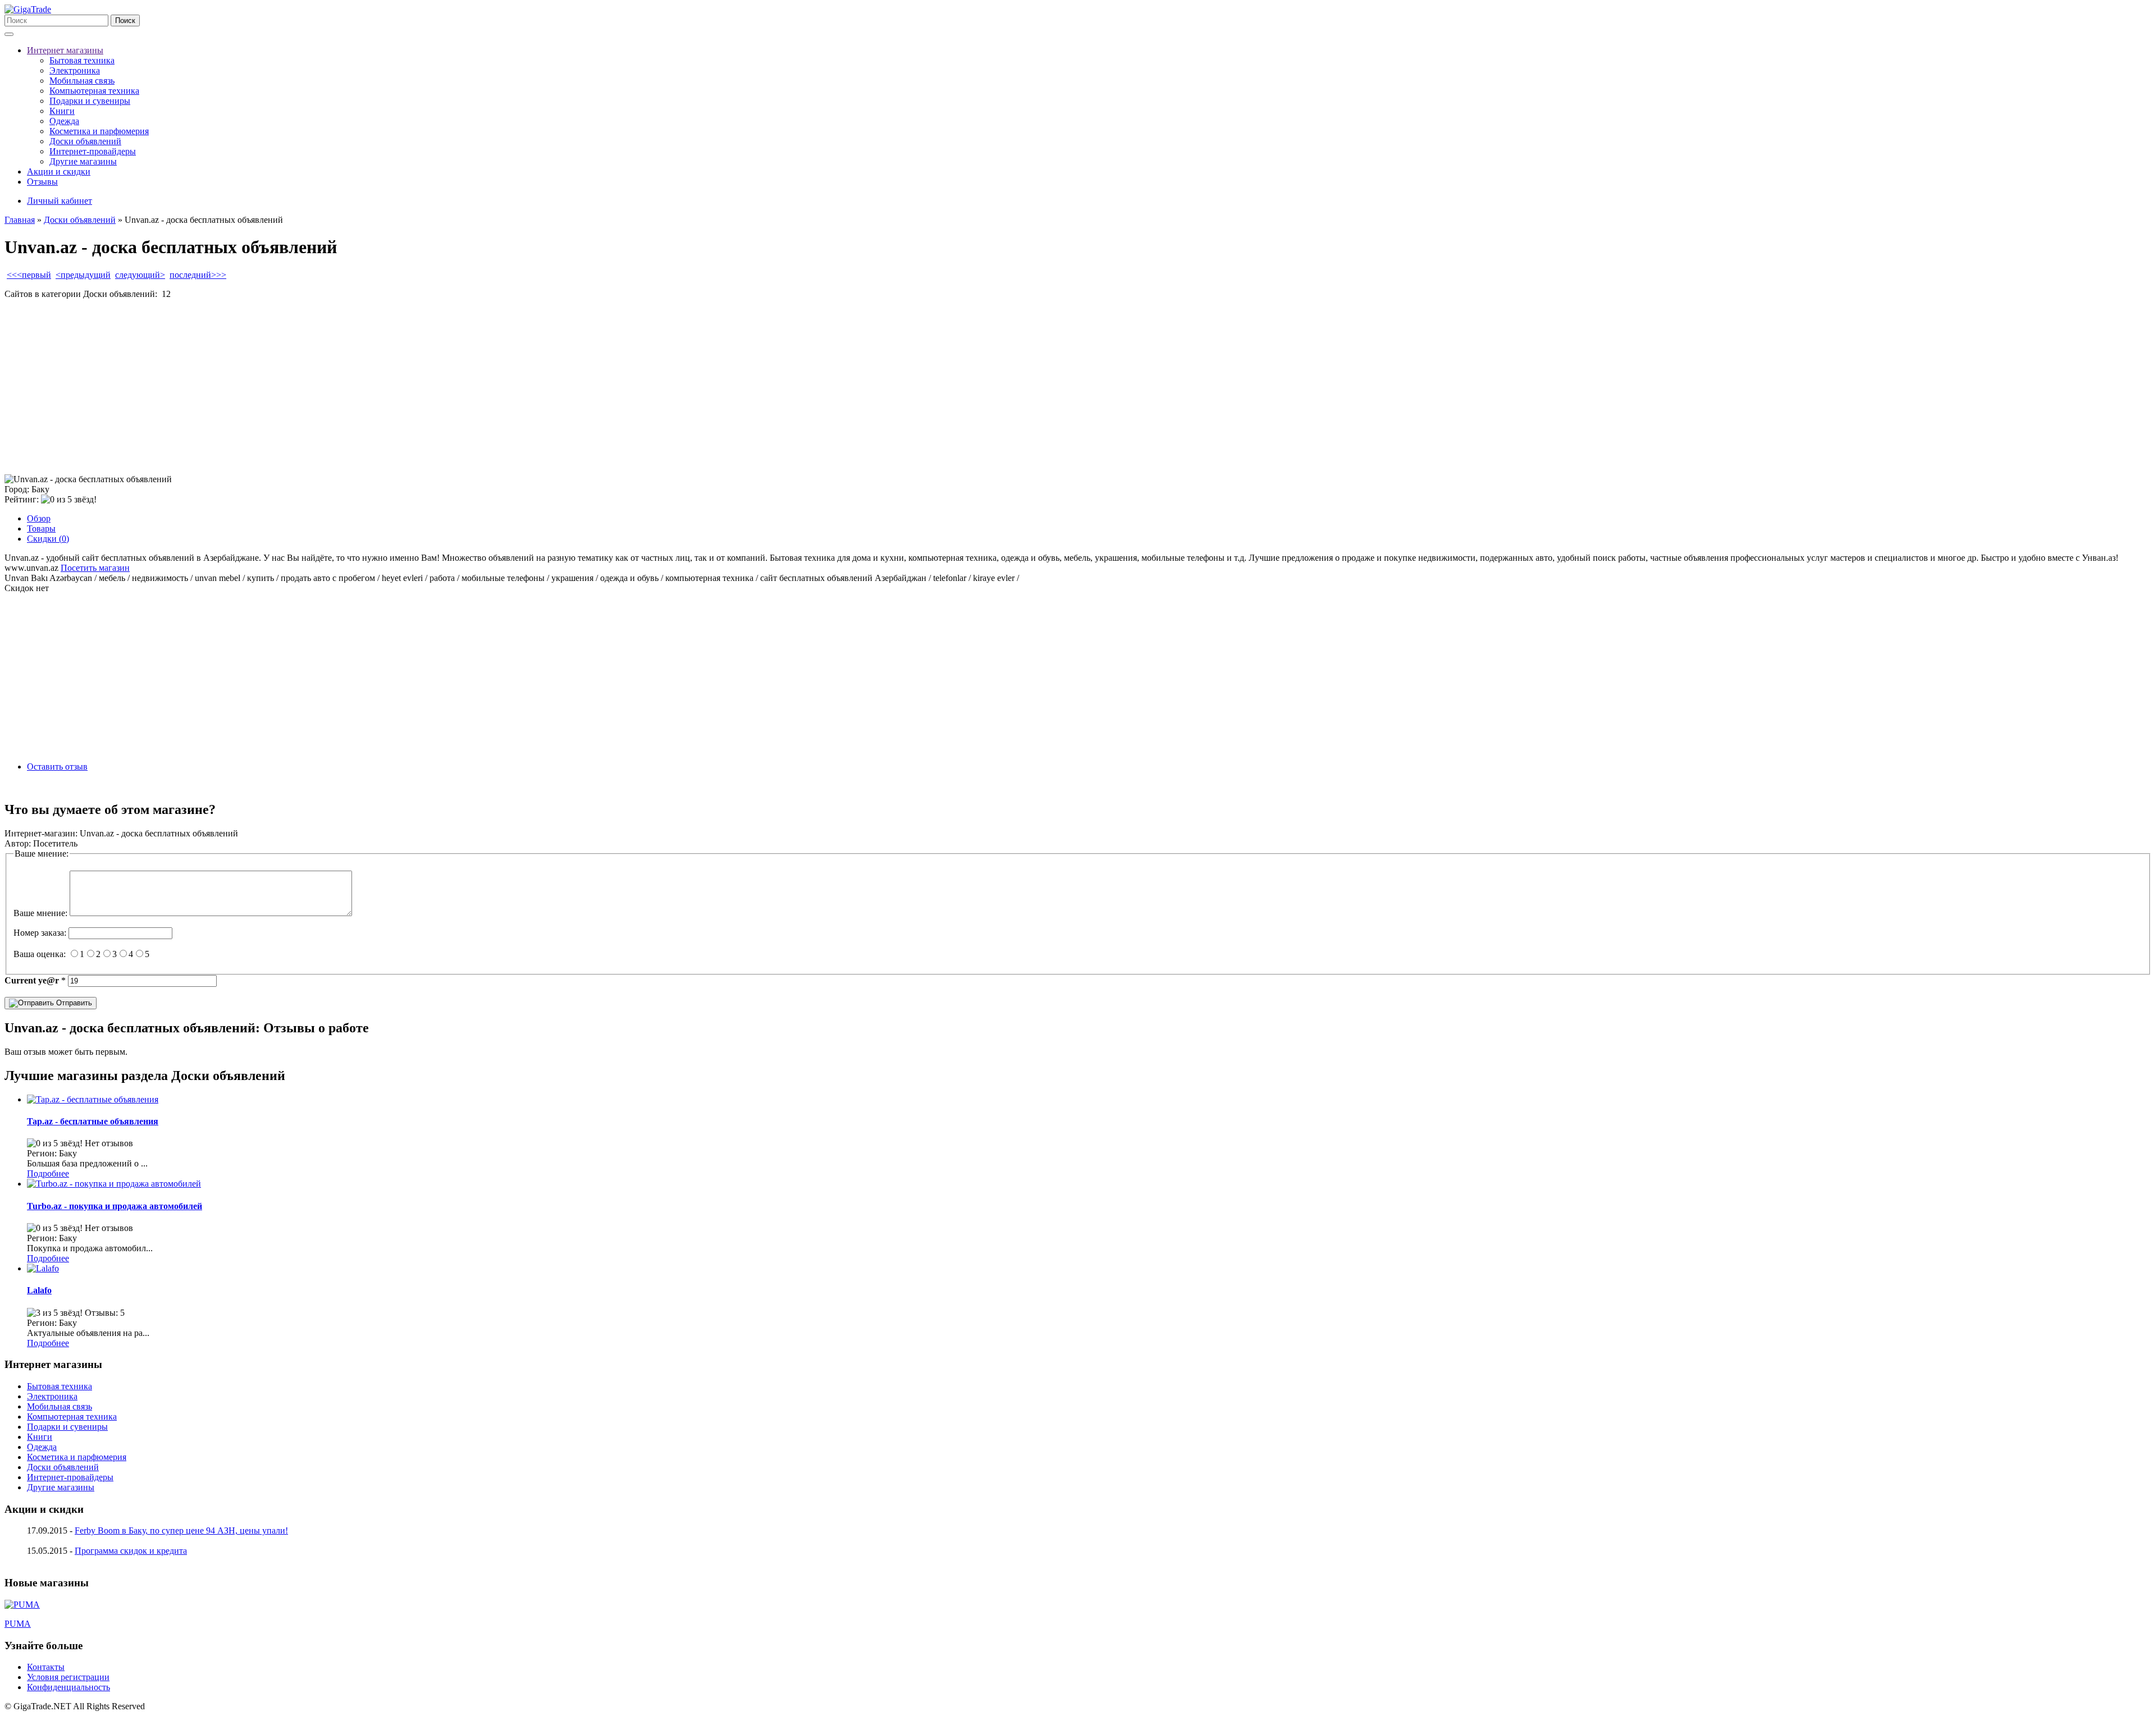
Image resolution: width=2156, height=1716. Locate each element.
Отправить (73, 1003)
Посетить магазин (95, 568)
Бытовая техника (82, 60)
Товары (41, 528)
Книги (62, 111)
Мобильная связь (82, 81)
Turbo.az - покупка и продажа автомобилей (115, 1206)
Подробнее (48, 1173)
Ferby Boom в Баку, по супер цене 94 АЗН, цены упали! (181, 1530)
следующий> (140, 275)
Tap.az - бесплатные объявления (93, 1121)
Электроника (75, 70)
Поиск (125, 20)
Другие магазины (83, 161)
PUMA (18, 1624)
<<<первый (29, 275)
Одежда (64, 121)
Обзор (39, 518)
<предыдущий (83, 275)
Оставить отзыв (57, 767)
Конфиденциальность (68, 1687)
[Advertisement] (341, 387)
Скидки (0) (48, 539)
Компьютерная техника (94, 91)
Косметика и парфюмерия (99, 131)
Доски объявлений (85, 141)
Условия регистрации (68, 1677)
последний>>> (198, 275)
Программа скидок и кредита (131, 1551)
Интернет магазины (65, 50)
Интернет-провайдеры (93, 151)
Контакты (46, 1667)
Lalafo (39, 1290)
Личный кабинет (60, 201)
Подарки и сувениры (90, 101)
